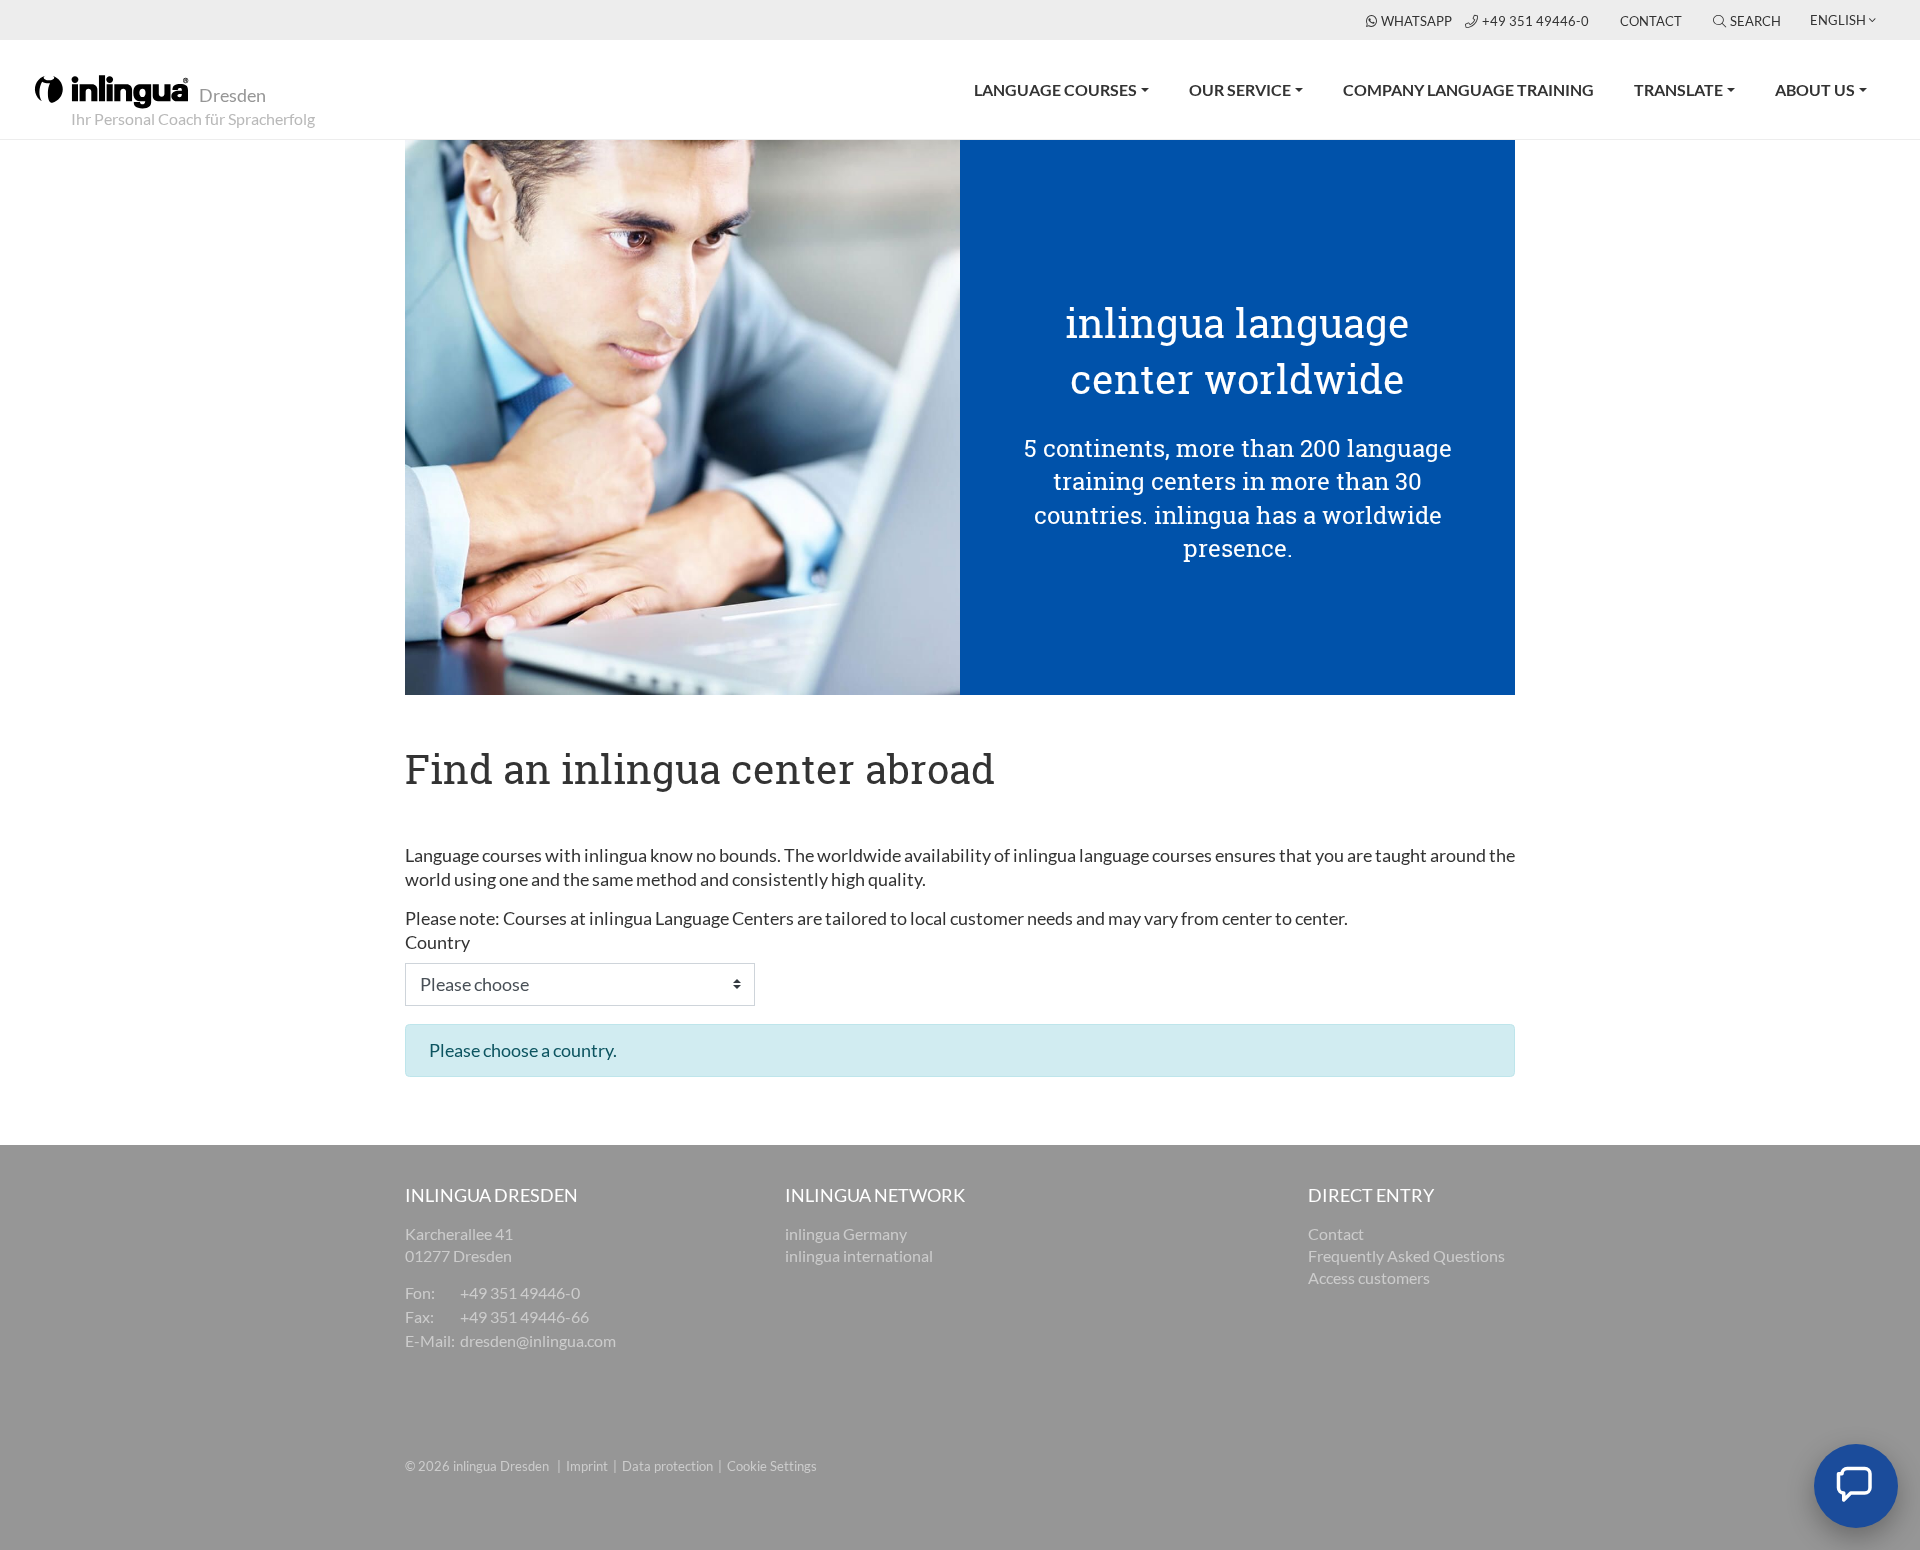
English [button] (1838, 20)
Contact (1651, 21)
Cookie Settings (772, 1466)
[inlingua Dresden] (111, 90)
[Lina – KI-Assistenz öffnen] (1856, 1486)
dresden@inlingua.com (538, 1340)
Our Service (1240, 89)
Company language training (1468, 89)
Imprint (587, 1466)
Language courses (1055, 89)
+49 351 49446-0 (1537, 21)
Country (437, 942)
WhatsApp (1418, 21)
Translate (1678, 89)
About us (1815, 89)
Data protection (667, 1466)
